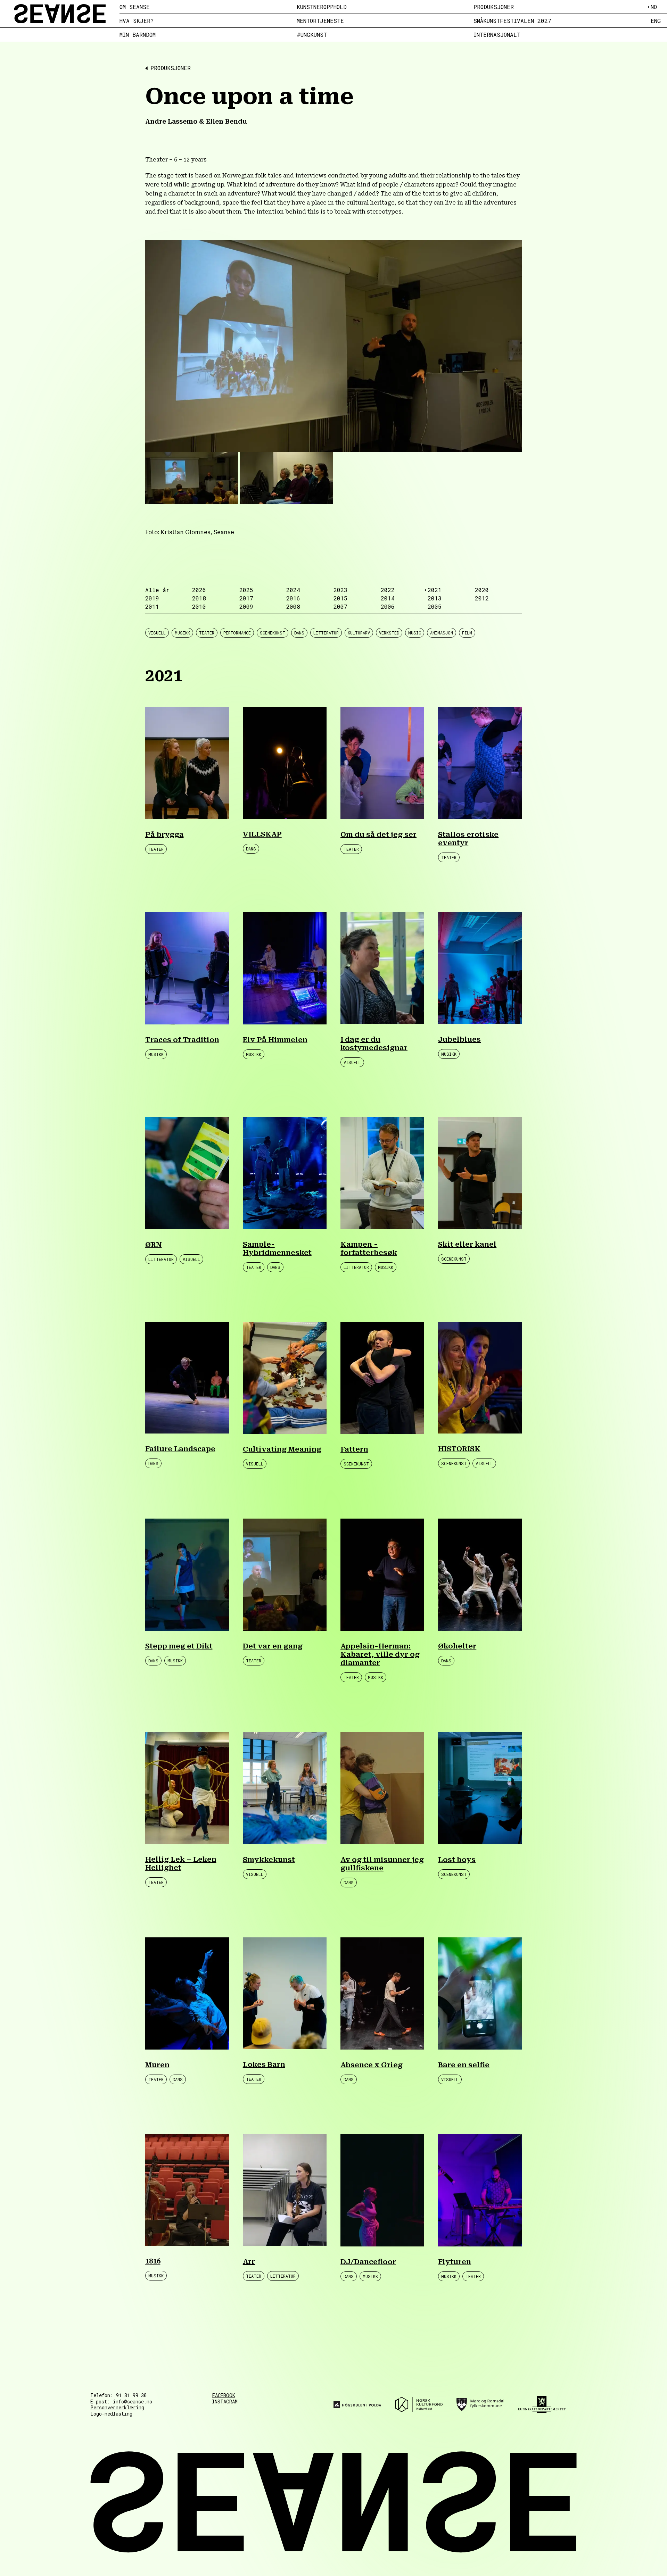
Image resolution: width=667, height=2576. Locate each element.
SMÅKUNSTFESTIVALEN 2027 (512, 21)
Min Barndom (138, 35)
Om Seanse (135, 7)
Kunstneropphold (322, 7)
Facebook (224, 2395)
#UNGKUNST (312, 35)
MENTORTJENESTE (320, 21)
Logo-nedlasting (111, 2414)
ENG (656, 21)
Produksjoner (494, 7)
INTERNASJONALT (497, 35)
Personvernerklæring (117, 2407)
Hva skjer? (137, 21)
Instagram (225, 2402)
